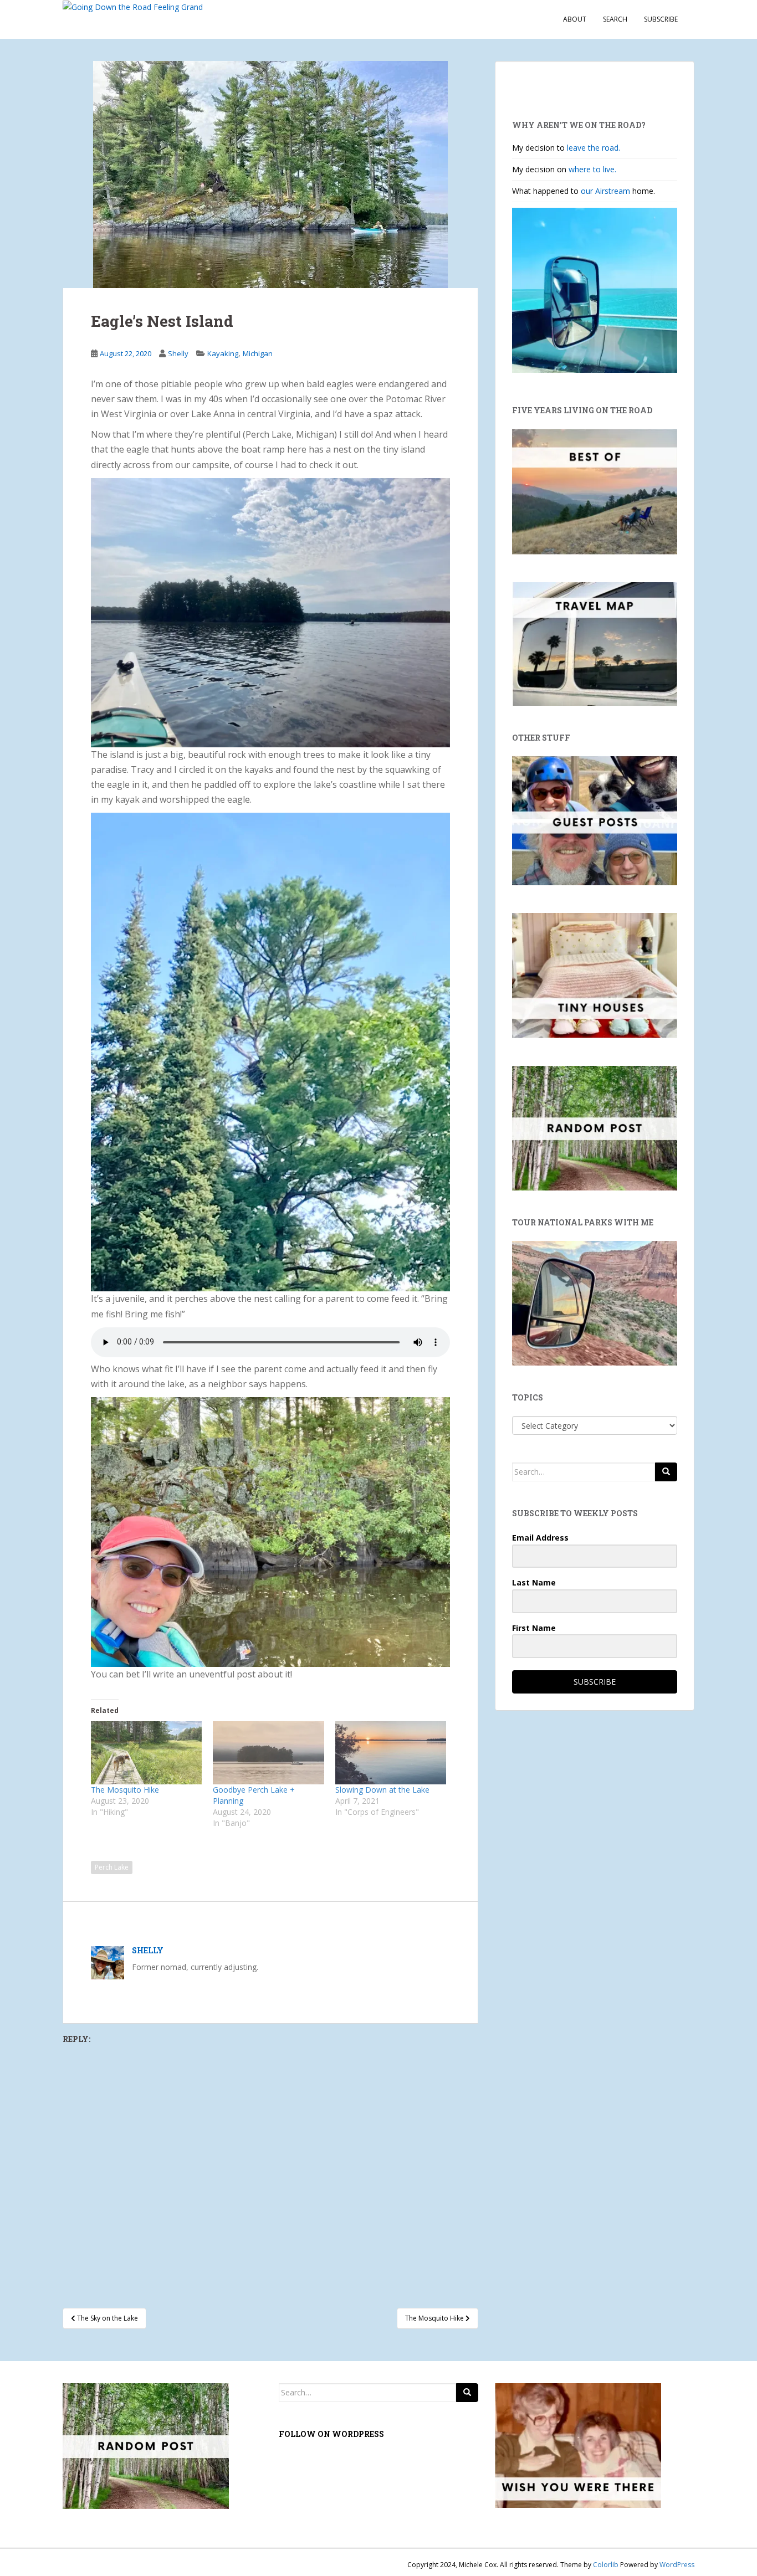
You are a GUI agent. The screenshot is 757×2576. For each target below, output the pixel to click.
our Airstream (607, 191)
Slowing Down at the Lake (382, 1790)
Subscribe (661, 19)
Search (615, 19)
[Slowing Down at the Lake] (391, 1753)
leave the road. (594, 148)
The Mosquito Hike (125, 1790)
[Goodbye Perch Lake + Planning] (268, 1753)
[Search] (666, 1472)
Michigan (258, 353)
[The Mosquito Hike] (146, 1753)
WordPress (677, 2565)
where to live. (592, 169)
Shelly (178, 353)
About (575, 19)
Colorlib (606, 2565)
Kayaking (223, 353)
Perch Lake (112, 1867)
